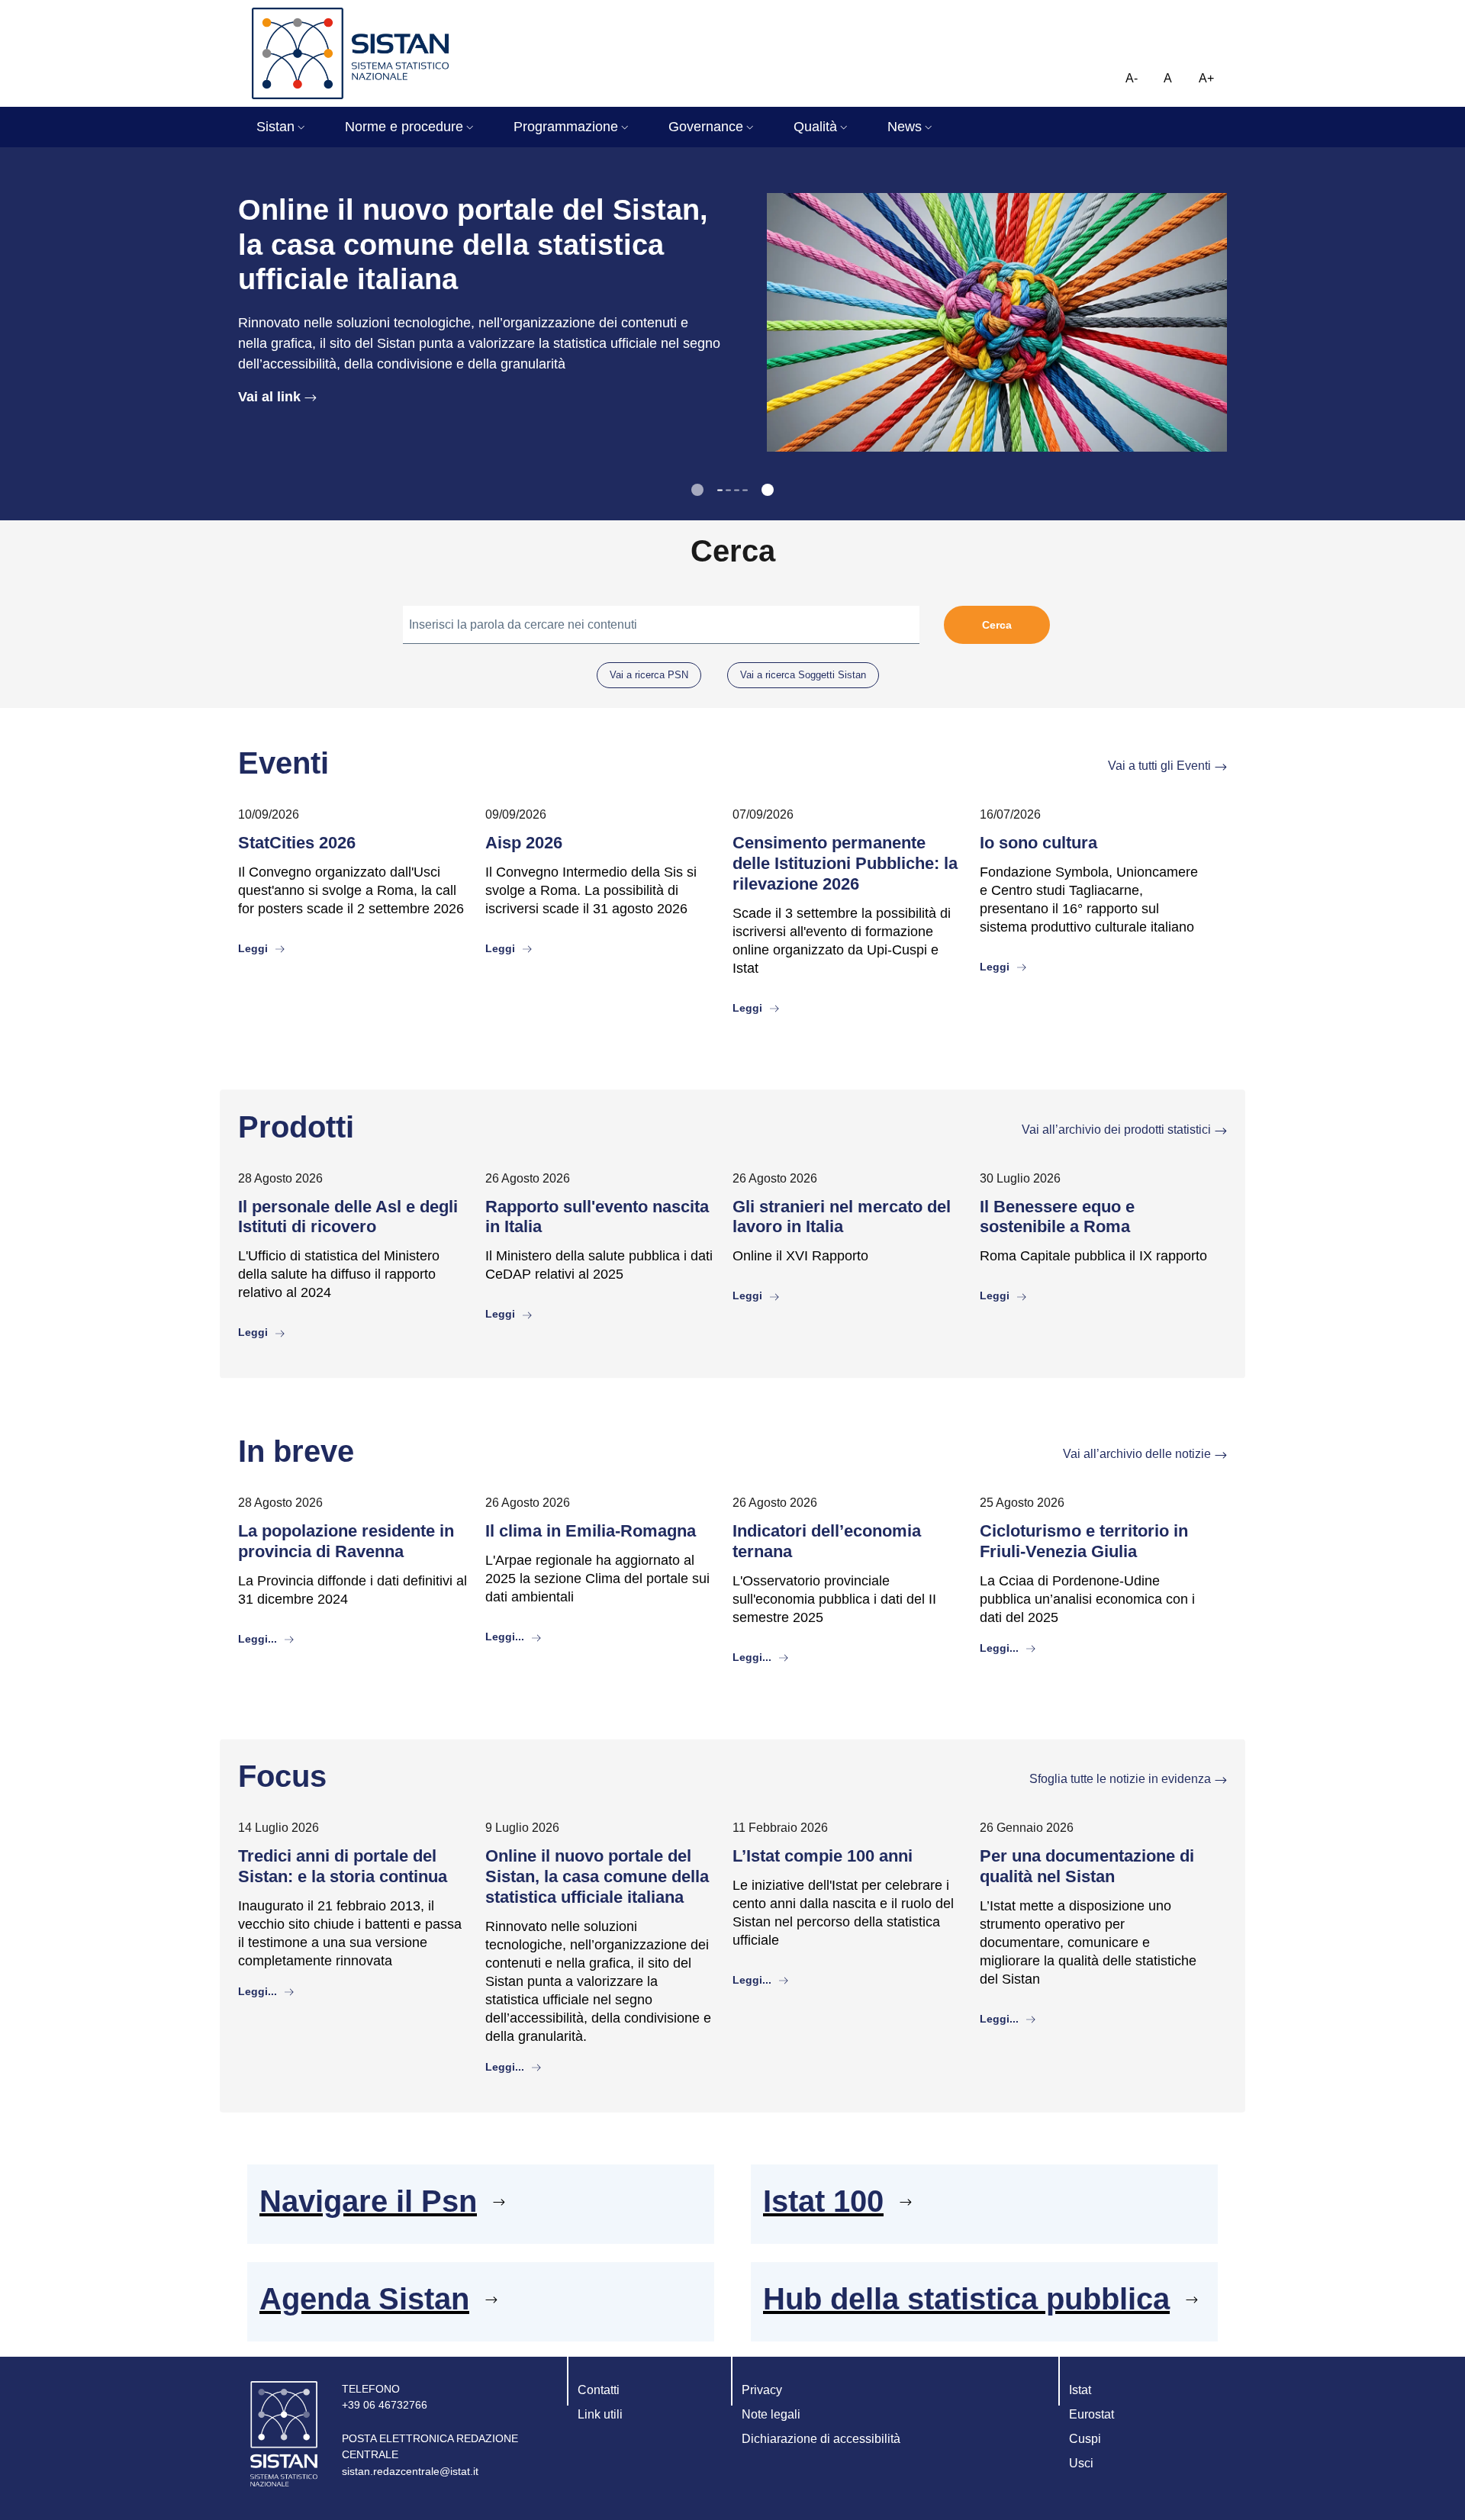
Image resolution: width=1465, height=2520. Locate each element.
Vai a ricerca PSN (649, 675)
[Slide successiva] (768, 490)
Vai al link (269, 397)
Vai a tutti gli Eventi (1159, 766)
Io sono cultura (1038, 843)
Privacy (762, 2390)
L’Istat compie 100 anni (823, 1856)
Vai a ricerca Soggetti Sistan (803, 675)
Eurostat (1092, 2414)
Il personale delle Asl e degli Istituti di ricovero (348, 1217)
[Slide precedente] (697, 490)
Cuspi (1085, 2439)
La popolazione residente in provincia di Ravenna (346, 1541)
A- (1132, 78)
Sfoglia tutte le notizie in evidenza (1120, 1779)
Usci (1081, 2463)
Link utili (600, 2414)
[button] (282, 127)
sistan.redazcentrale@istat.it (410, 2471)
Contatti (599, 2390)
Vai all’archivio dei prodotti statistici (1116, 1130)
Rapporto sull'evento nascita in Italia (597, 1217)
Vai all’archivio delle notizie (1137, 1454)
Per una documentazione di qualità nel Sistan (1087, 1866)
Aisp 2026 (524, 843)
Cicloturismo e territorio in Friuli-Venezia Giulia (1084, 1541)
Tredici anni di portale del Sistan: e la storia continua (343, 1866)
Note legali (771, 2414)
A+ (1206, 78)
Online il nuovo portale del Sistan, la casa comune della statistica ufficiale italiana (597, 1876)
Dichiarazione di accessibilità (821, 2439)
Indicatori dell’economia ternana (827, 1541)
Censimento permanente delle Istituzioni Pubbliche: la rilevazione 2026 (845, 863)
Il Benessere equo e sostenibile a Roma (1057, 1217)
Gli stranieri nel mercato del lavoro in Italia (842, 1217)
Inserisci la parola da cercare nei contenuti (523, 624)
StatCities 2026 (297, 843)
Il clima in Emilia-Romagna (591, 1531)
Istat (1080, 2390)
